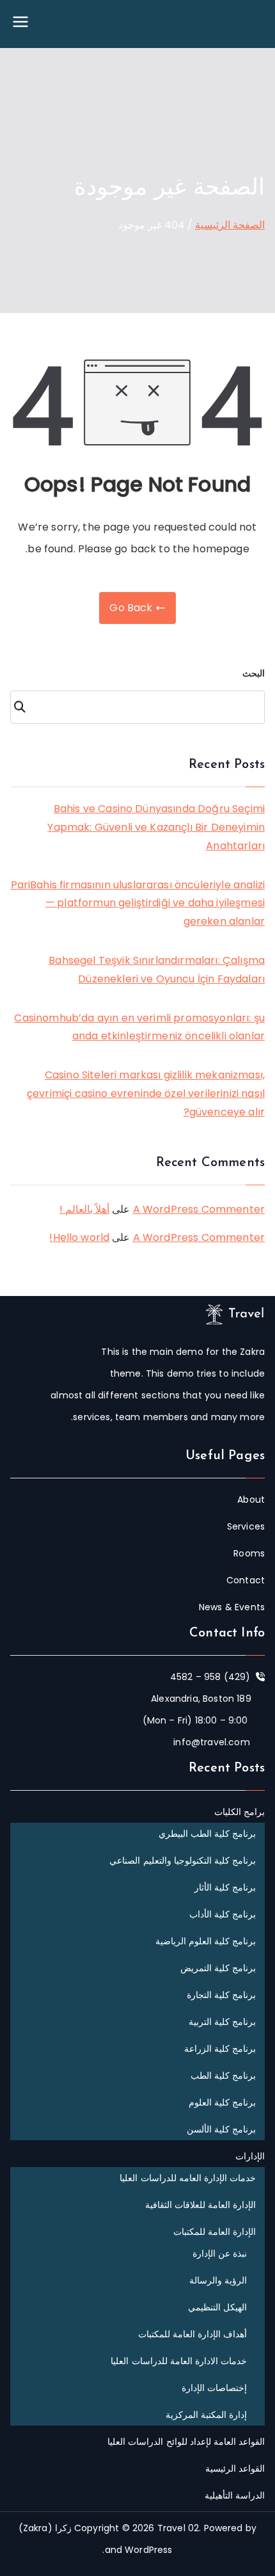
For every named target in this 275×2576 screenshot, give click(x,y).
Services (246, 1526)
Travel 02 (178, 2528)
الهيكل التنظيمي (217, 2307)
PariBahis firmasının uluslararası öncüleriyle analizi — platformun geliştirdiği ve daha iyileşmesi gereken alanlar (138, 903)
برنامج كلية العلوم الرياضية (206, 1941)
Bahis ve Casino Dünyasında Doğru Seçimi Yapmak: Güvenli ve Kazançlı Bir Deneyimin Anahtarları (156, 827)
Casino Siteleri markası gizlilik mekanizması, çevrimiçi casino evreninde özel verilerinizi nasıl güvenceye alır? (146, 1093)
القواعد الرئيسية (235, 2468)
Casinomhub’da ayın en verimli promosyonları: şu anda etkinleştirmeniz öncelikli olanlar (139, 1027)
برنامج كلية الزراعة (220, 2049)
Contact (246, 1580)
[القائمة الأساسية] (20, 24)
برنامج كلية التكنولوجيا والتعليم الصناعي (183, 1860)
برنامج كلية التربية (222, 2022)
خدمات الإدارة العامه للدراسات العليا (188, 2178)
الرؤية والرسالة (218, 2280)
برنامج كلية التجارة (221, 1995)
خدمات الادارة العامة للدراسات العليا (179, 2361)
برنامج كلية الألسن (221, 2129)
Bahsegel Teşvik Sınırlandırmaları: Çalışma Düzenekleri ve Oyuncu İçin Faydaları (157, 970)
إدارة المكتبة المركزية (206, 2415)
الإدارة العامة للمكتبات (215, 2232)
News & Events (232, 1607)
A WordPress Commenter (199, 1209)
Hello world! (79, 1237)
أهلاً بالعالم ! (84, 1209)
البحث (254, 673)
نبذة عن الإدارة (220, 2253)
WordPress (148, 2550)
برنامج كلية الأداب (223, 1914)
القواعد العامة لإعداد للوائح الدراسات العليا (186, 2442)
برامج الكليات (240, 1812)
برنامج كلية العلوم (222, 2102)
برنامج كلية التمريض (218, 1968)
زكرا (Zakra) (45, 2528)
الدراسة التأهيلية (235, 2495)
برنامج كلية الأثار (225, 1887)
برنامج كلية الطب (223, 2076)
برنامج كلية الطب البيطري (207, 1834)
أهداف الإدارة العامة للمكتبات (192, 2334)
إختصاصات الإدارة (214, 2388)
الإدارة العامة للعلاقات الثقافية (200, 2205)
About (251, 1500)
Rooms (249, 1553)
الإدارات (250, 2156)
